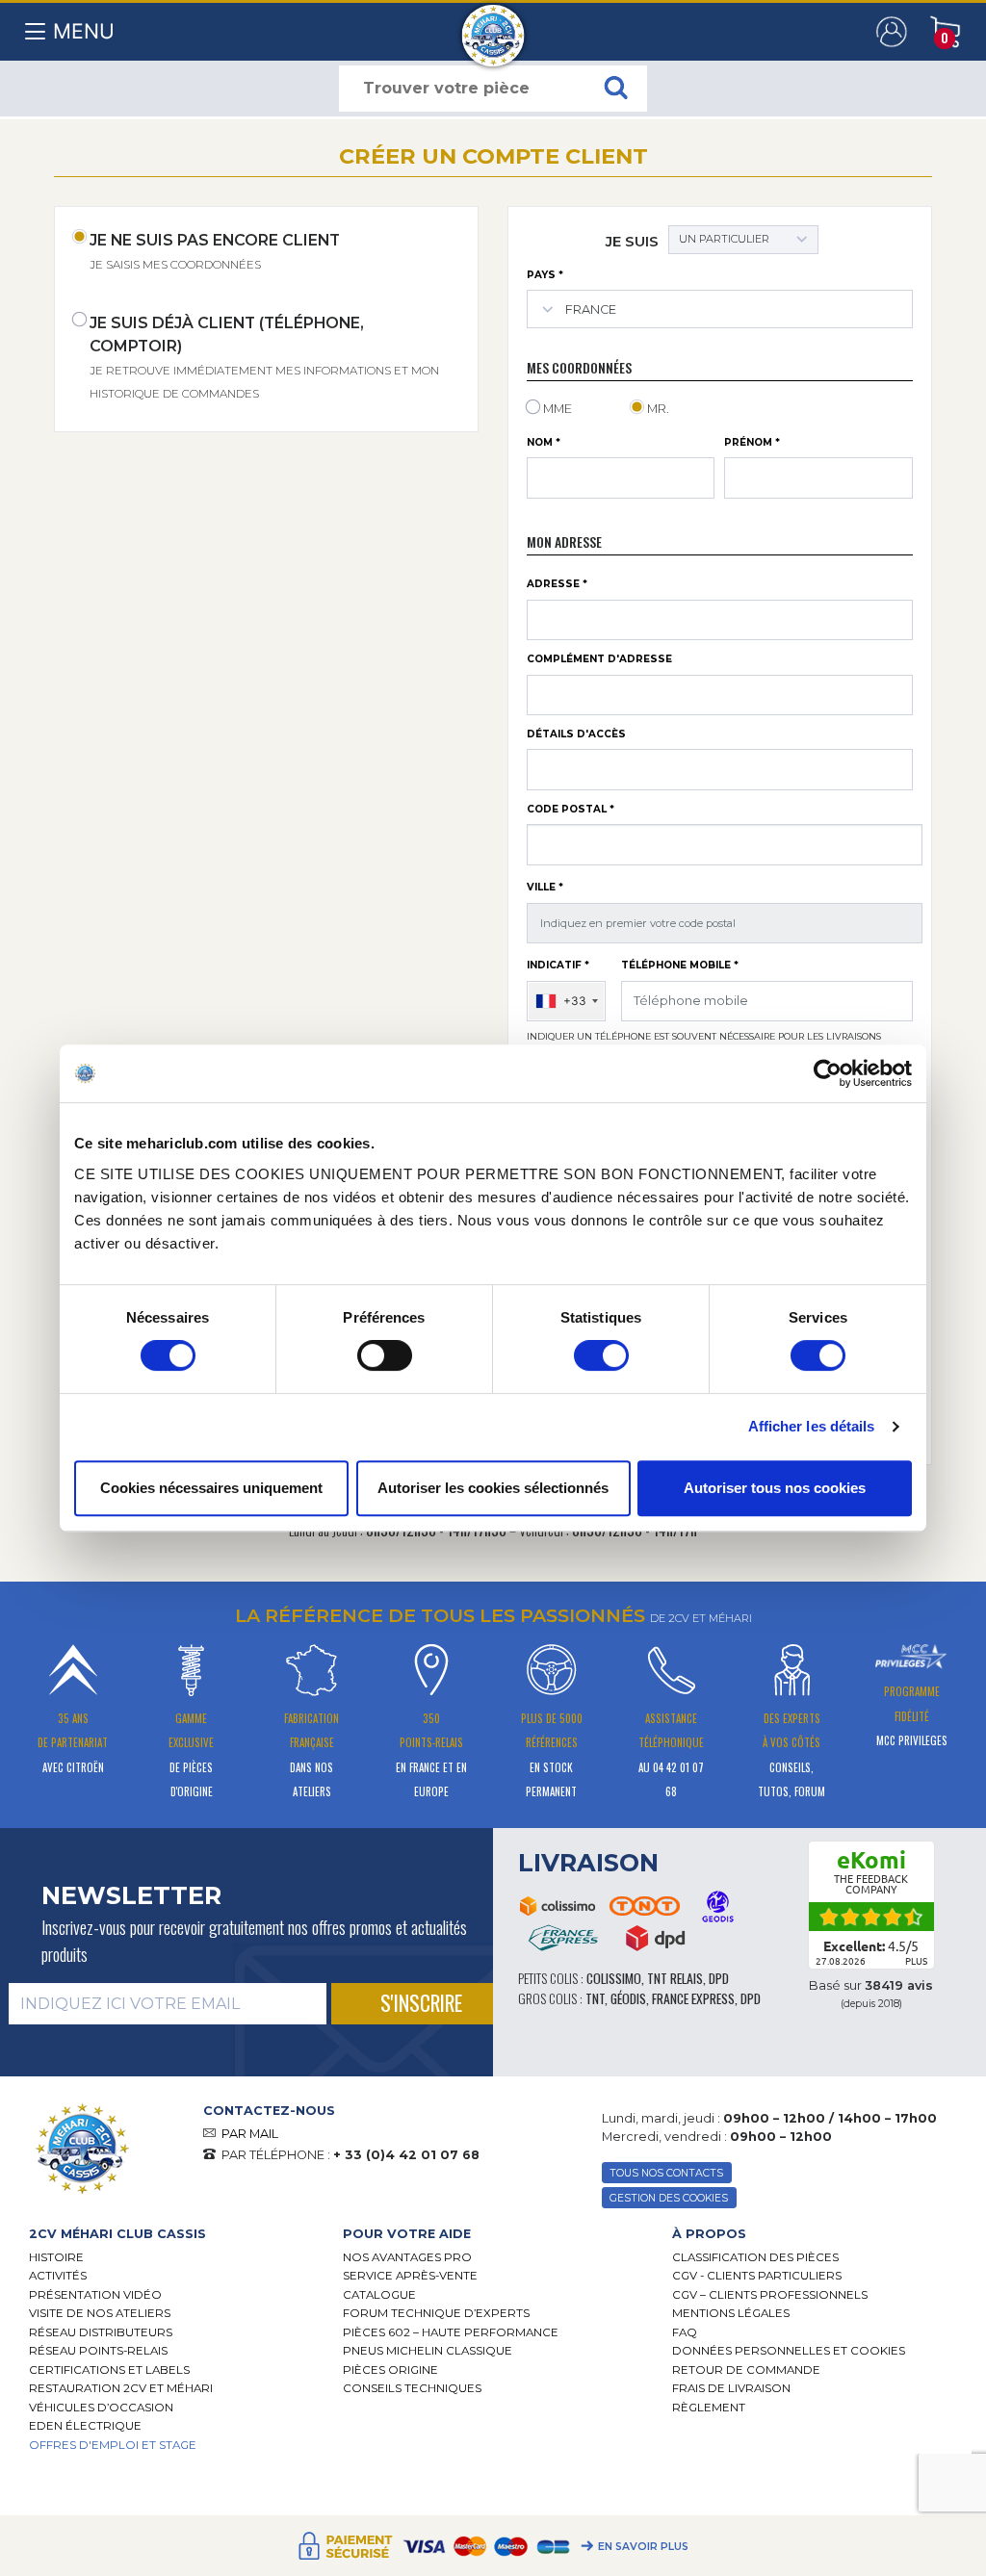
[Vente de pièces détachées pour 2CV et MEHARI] (493, 26)
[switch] (385, 1355)
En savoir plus (643, 2547)
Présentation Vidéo (95, 2295)
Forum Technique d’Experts (436, 2313)
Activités (58, 2276)
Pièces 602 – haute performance (451, 2332)
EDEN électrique (85, 2426)
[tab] (171, 2234)
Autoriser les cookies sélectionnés (493, 1488)
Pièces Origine (390, 2370)
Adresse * (557, 584)
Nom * (544, 442)
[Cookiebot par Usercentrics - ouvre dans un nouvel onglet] (828, 1073)
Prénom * (752, 442)
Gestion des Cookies (669, 2198)
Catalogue (379, 2295)
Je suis (632, 242)
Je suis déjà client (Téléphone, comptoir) (264, 357)
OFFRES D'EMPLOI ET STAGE (113, 2445)
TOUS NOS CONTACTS (666, 2173)
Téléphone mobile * (680, 965)
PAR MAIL (250, 2134)
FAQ (685, 2332)
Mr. (658, 409)
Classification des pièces (755, 2257)
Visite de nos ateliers (100, 2313)
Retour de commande (746, 2370)
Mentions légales (731, 2313)
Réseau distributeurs (101, 2332)
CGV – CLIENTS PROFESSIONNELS (770, 2295)
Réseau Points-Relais (98, 2351)
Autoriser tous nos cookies (775, 1488)
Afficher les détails (812, 1426)
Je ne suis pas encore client (215, 251)
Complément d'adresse (599, 659)
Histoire (56, 2257)
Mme (558, 409)
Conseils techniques (412, 2388)
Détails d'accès (576, 734)
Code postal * (571, 809)
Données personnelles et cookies (789, 2351)
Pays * (545, 275)
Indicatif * (558, 965)
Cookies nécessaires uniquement (211, 1488)
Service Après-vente (410, 2276)
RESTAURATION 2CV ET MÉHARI (121, 2388)
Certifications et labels (109, 2370)
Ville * (545, 887)
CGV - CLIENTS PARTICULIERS (757, 2276)
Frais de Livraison (731, 2388)
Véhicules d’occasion (101, 2408)
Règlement (709, 2408)
